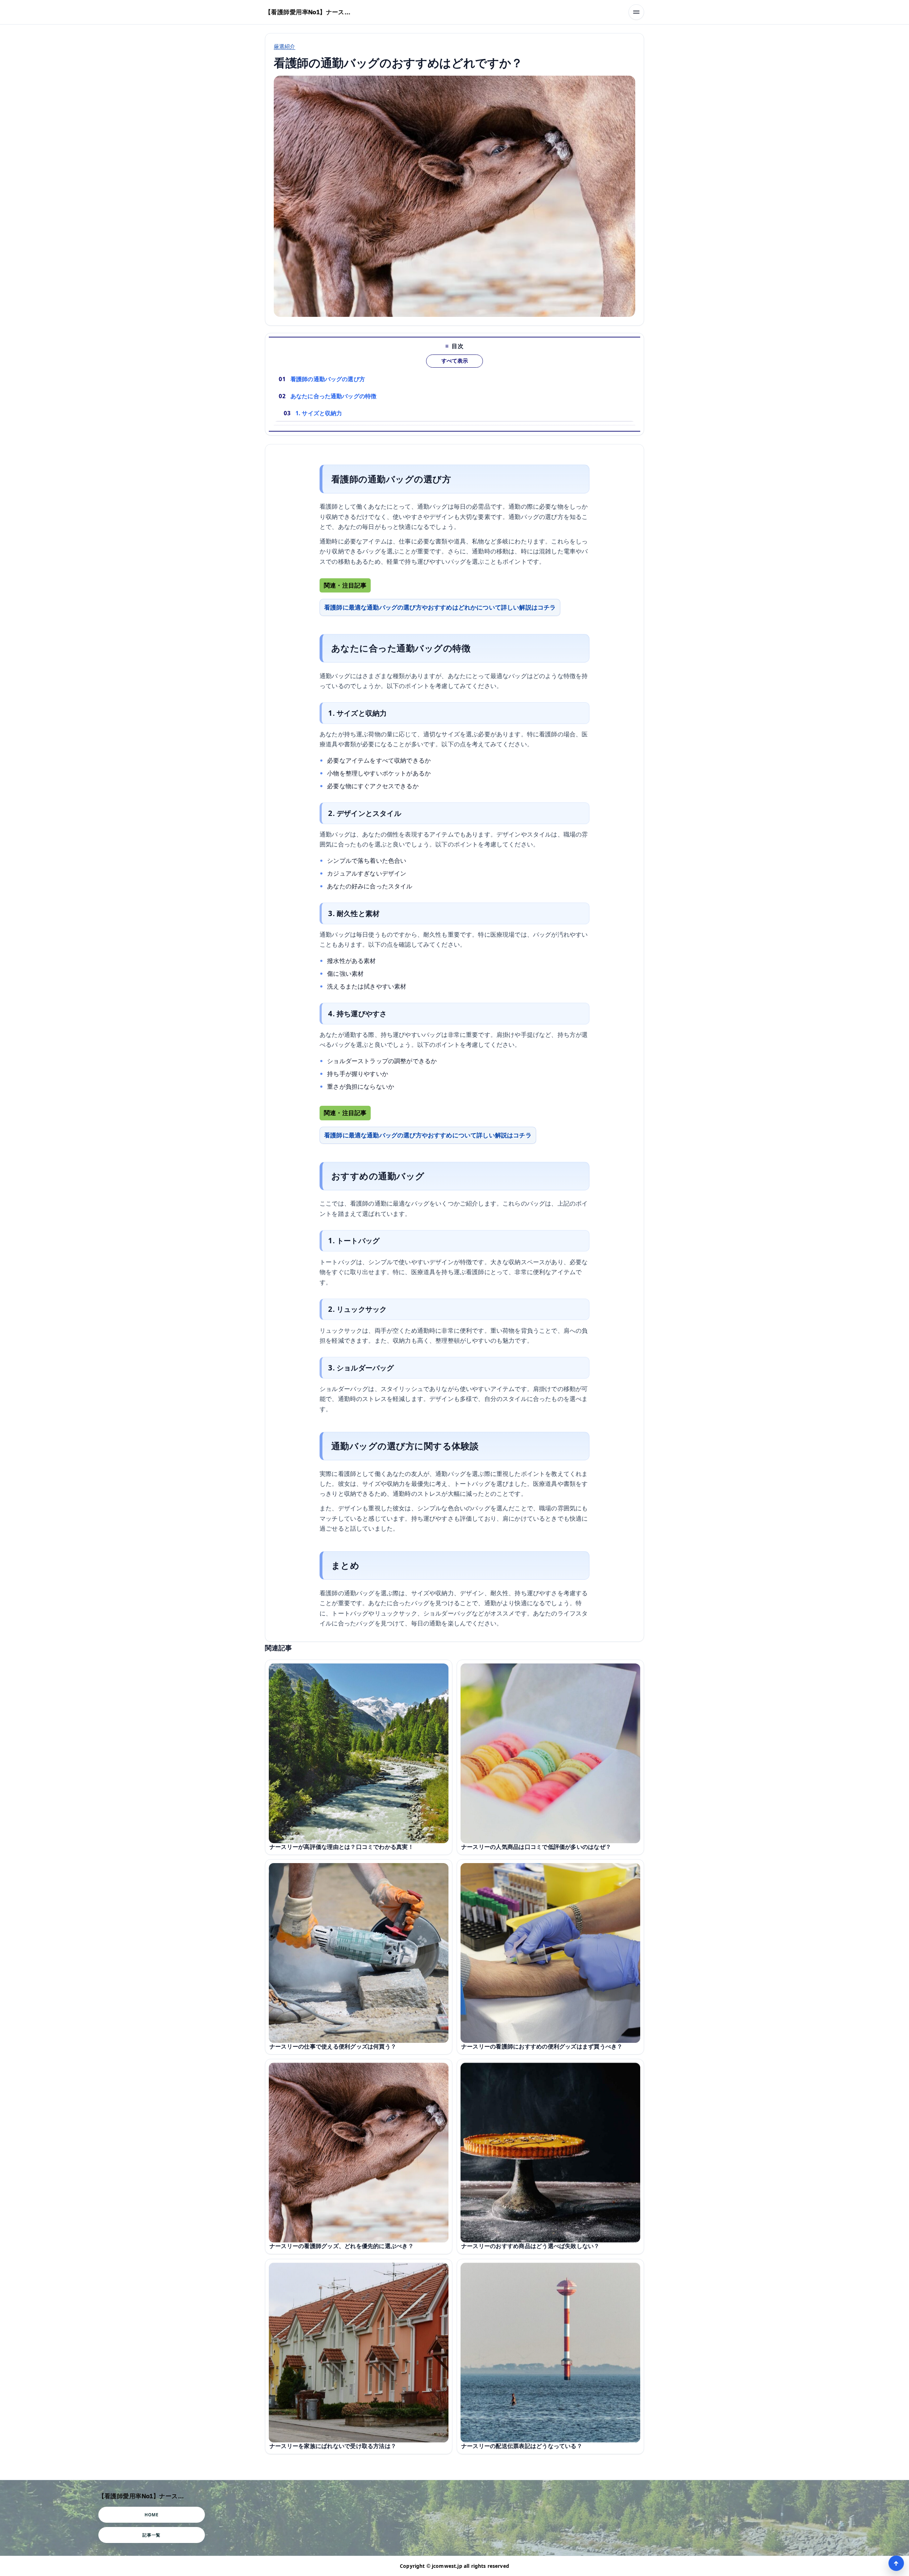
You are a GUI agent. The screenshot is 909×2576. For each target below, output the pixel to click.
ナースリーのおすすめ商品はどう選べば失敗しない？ (530, 2246)
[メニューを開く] (636, 12)
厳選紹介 (285, 46)
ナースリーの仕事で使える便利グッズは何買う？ (333, 2046)
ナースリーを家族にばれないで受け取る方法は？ (333, 2446)
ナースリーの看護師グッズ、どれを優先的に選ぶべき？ (342, 2246)
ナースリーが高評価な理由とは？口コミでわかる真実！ (342, 1846)
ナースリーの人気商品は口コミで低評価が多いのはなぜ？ (536, 1846)
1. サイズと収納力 (319, 413)
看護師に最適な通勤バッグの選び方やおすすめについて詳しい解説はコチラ (428, 1135)
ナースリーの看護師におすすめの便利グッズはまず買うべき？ (542, 2046)
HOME (151, 2515)
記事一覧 (151, 2535)
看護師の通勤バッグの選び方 (328, 379)
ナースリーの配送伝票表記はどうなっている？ (522, 2446)
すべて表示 (455, 361)
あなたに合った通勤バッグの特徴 (333, 396)
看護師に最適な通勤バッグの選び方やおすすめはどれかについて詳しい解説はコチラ (440, 607)
